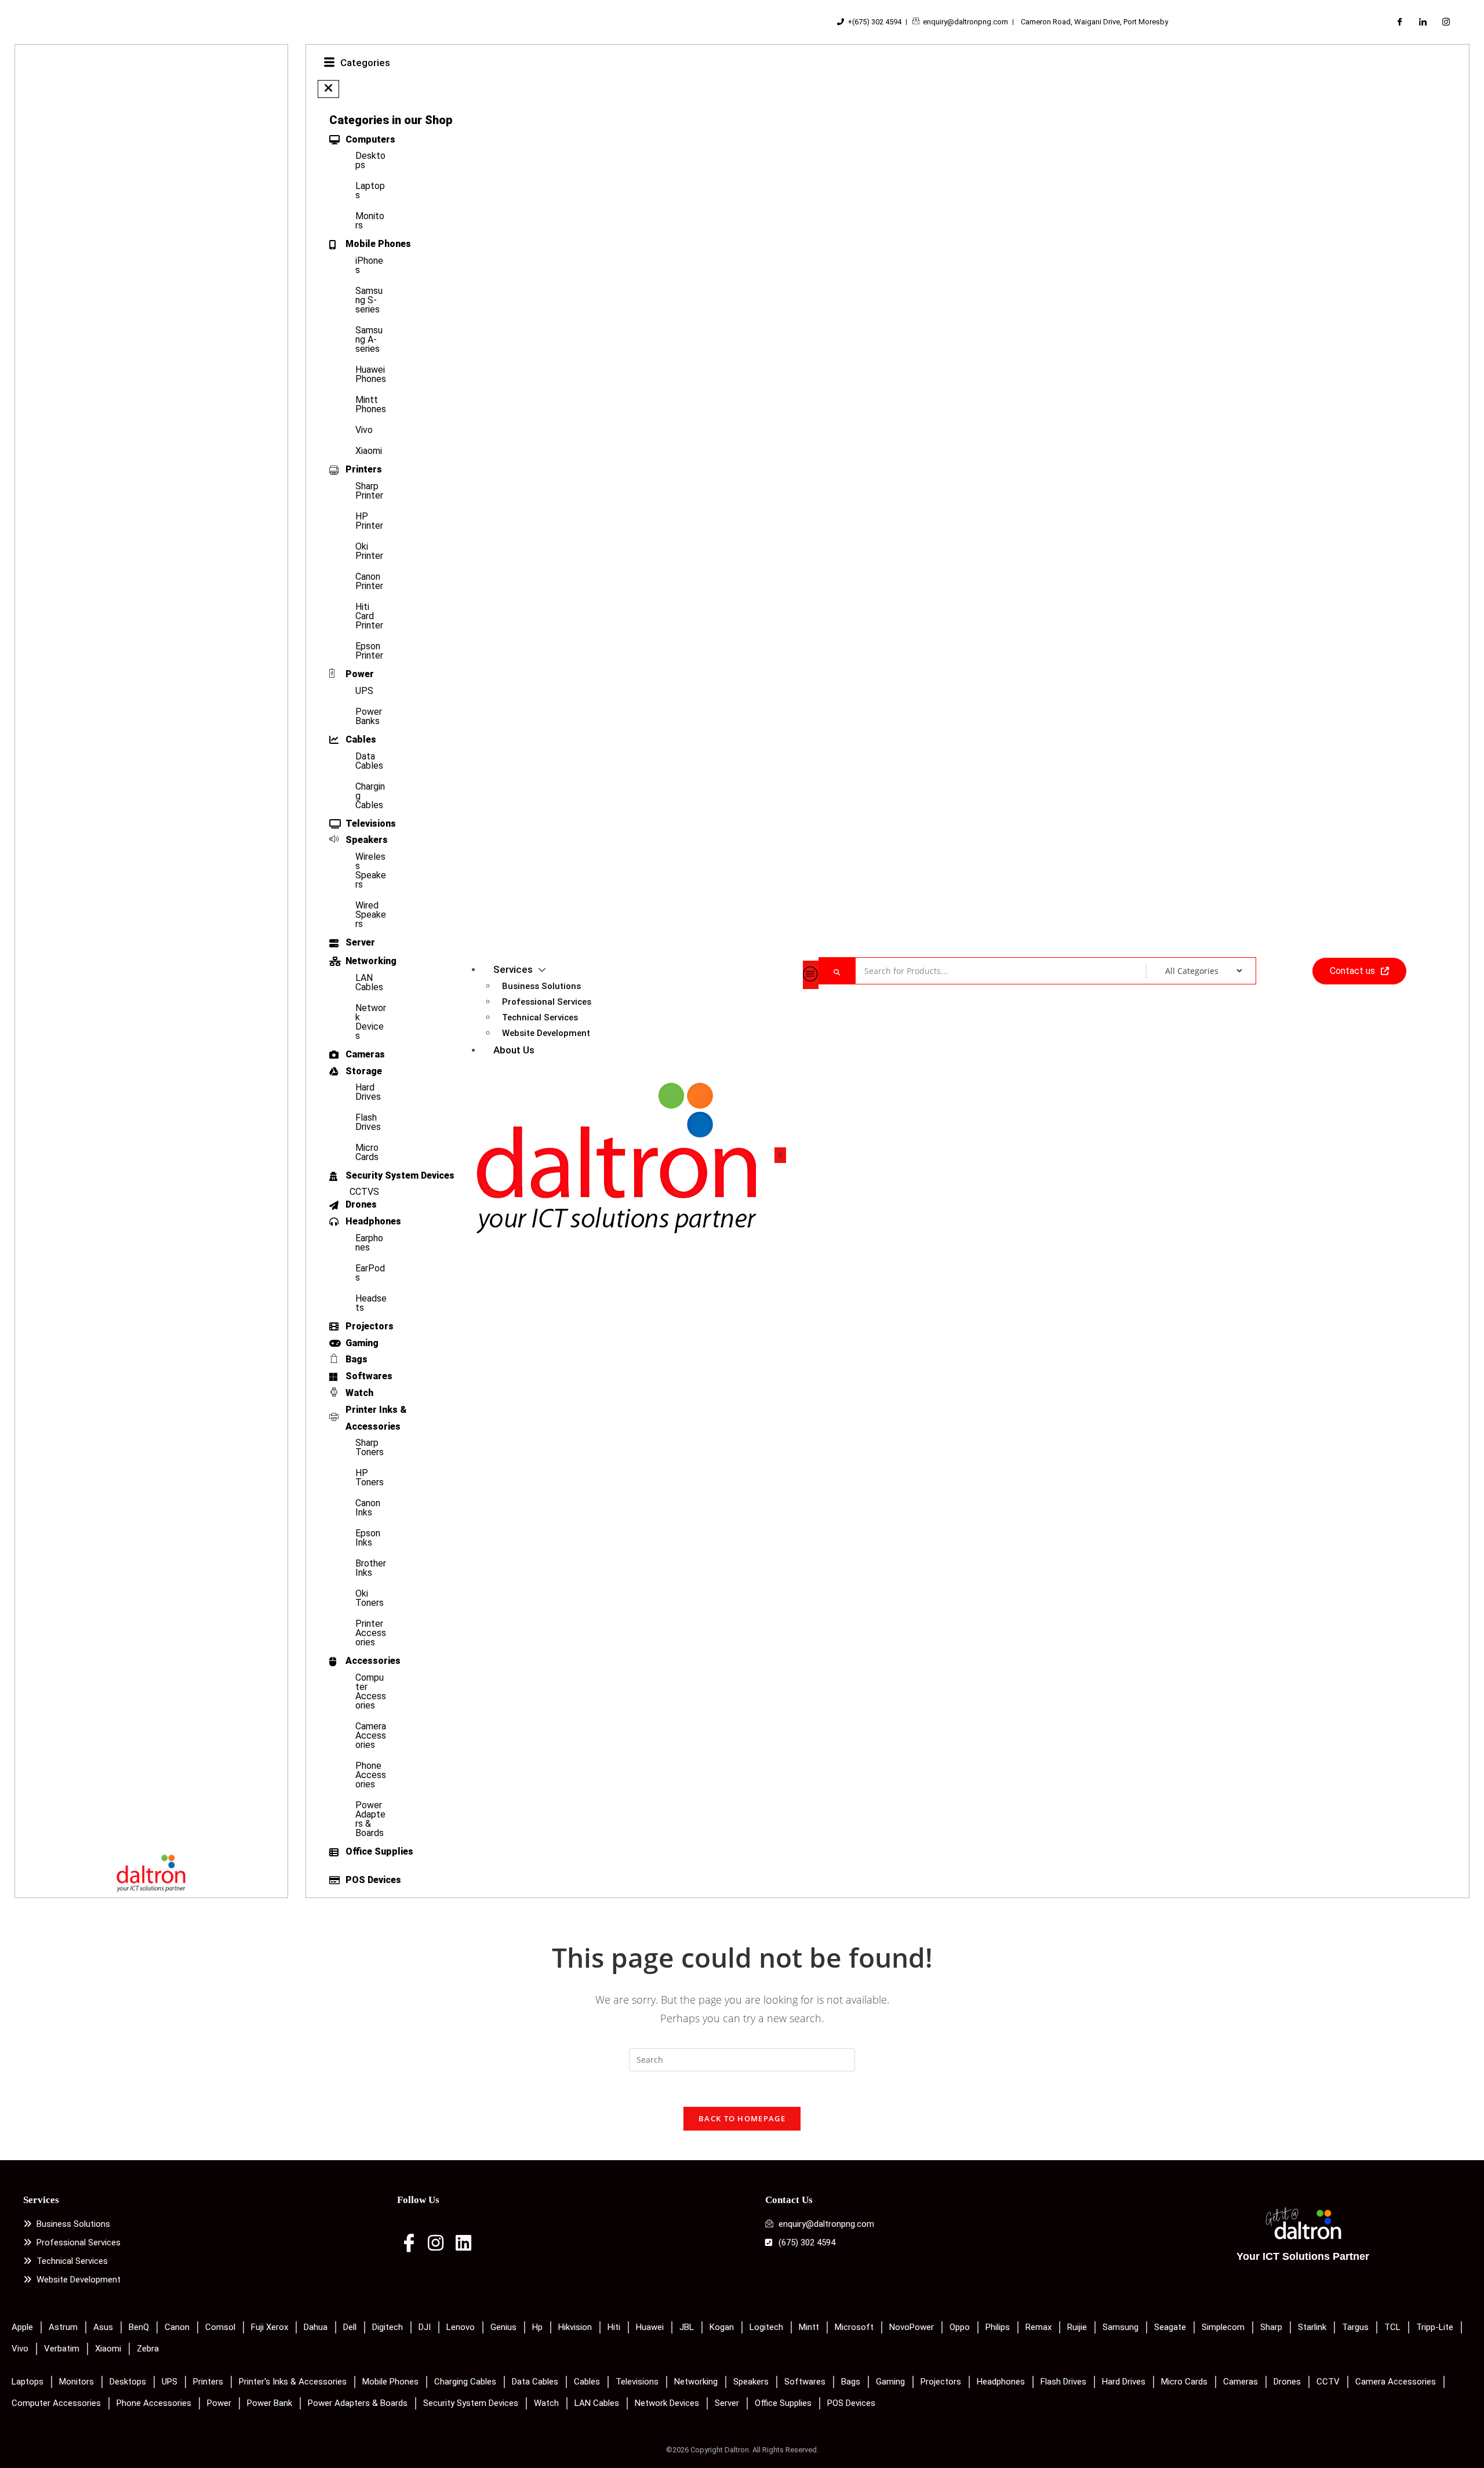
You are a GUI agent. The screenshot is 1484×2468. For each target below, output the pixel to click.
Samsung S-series (369, 300)
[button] (328, 89)
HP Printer (369, 521)
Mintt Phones (371, 404)
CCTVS (364, 1192)
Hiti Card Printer (369, 616)
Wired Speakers (371, 915)
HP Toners (370, 1477)
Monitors (370, 221)
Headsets (371, 1303)
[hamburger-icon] (811, 975)
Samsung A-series (369, 339)
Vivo (364, 430)
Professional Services (547, 1002)
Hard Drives (368, 1092)
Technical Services (540, 1017)
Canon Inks (368, 1508)
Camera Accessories (371, 1735)
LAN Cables (369, 982)
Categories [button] (365, 63)
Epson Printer (369, 651)
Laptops (370, 190)
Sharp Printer (369, 491)
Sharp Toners (370, 1447)
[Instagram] (1446, 22)
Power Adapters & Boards (370, 1819)
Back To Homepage (742, 2118)
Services (513, 969)
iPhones (369, 265)
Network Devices (371, 1022)
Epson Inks (368, 1538)
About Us (514, 1050)
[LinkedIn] (1423, 22)
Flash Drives (368, 1122)
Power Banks (369, 716)
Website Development (546, 1033)
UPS (364, 691)
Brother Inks (371, 1568)
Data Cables (369, 761)
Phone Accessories (371, 1775)
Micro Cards (367, 1152)
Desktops (370, 160)
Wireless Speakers (371, 870)
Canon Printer (369, 581)
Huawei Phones (371, 374)
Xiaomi (369, 451)
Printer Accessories (371, 1633)
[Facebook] (1399, 22)
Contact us (1352, 971)
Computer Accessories (371, 1691)
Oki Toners (370, 1598)
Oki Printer (369, 551)
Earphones (369, 1243)
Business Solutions (541, 986)
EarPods (370, 1273)
